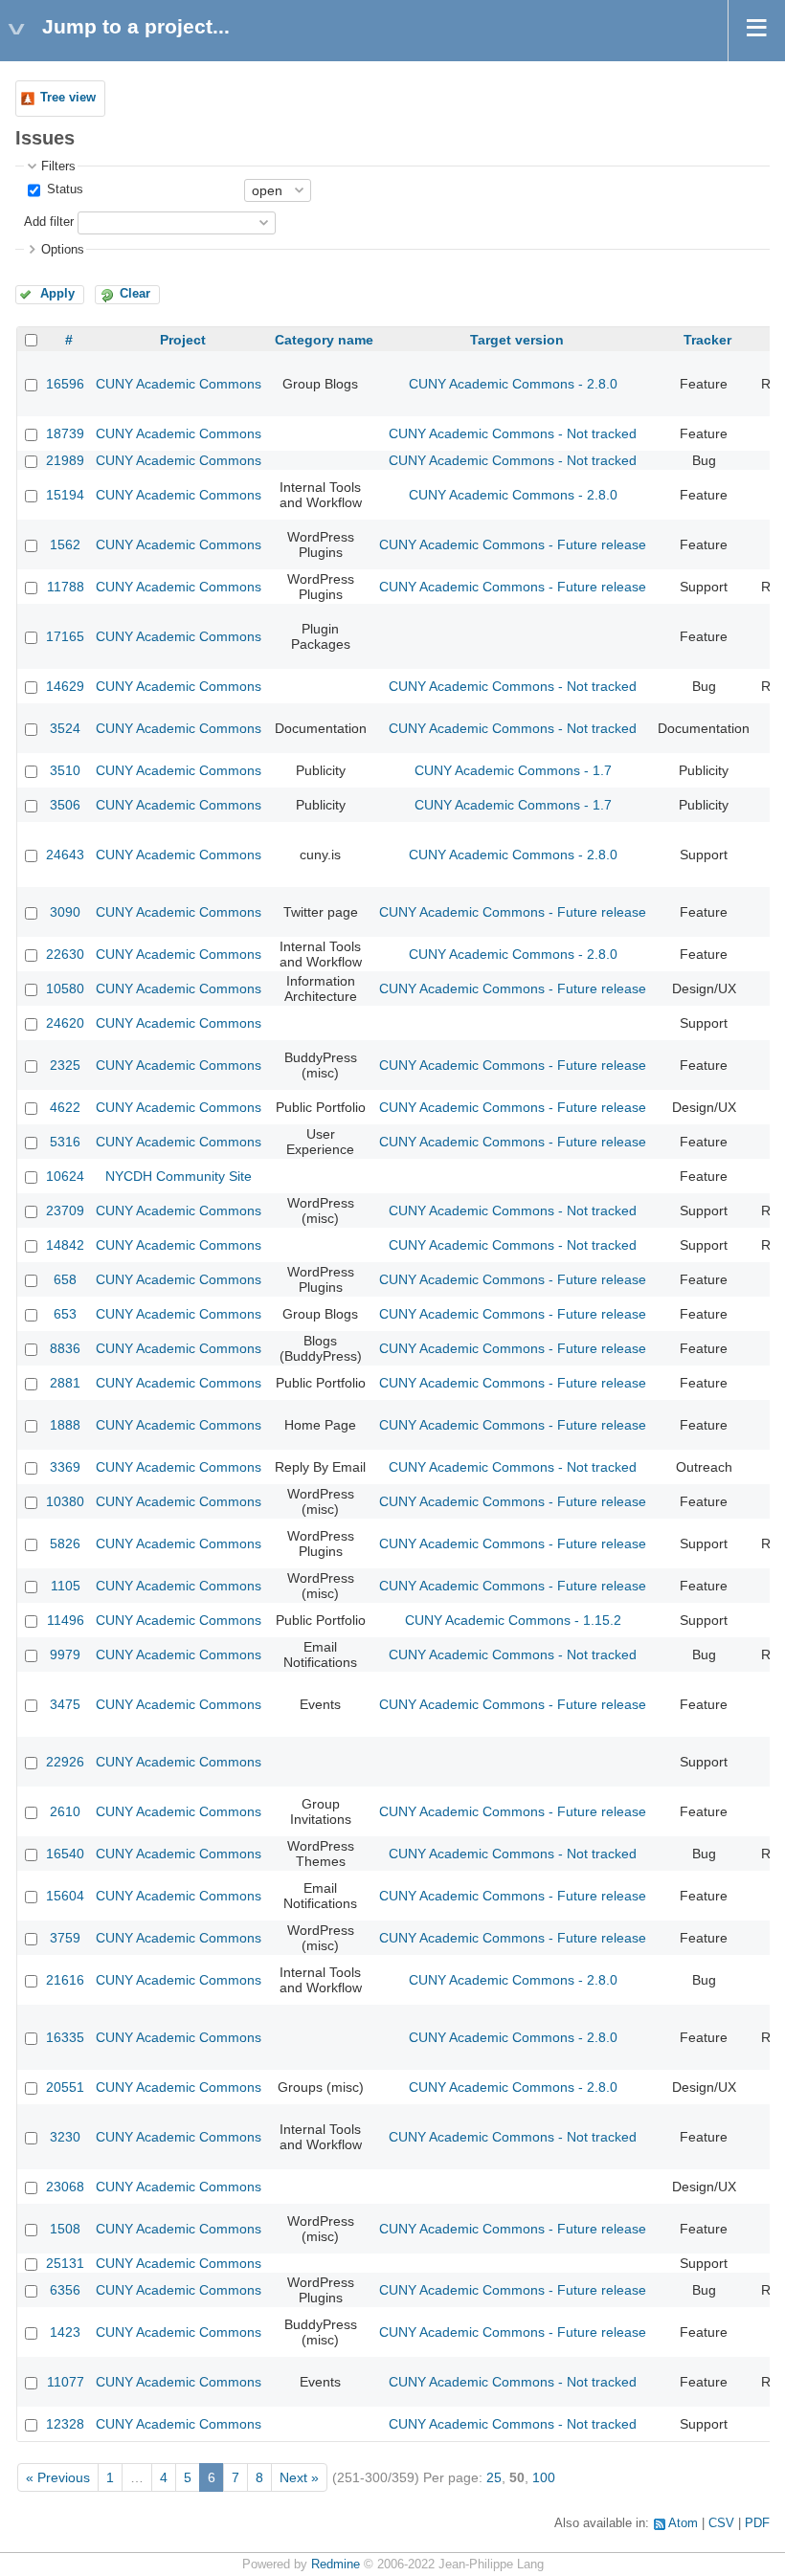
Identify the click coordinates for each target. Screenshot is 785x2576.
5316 (65, 1142)
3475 (65, 1704)
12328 (65, 2424)
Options (63, 250)
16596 (65, 384)
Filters (58, 167)
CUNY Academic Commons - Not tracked (513, 433)
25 (494, 2477)
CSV (721, 2523)
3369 (65, 1467)
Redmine (336, 2565)
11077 (66, 2382)
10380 (65, 1501)
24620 (65, 1023)
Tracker (707, 340)
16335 (65, 2037)
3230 (65, 2137)
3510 (65, 770)
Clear (135, 294)
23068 (65, 2187)
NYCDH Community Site (179, 1176)
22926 (65, 1762)
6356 (65, 2290)
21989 (65, 460)
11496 (66, 1620)
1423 (65, 2332)
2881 (65, 1383)
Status (63, 189)
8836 (65, 1348)
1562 (65, 544)
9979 (65, 1654)
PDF (757, 2523)
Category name (324, 340)
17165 (65, 636)
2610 (65, 1811)
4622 (65, 1107)
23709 (65, 1210)
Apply (57, 294)
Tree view (68, 98)
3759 (65, 1938)
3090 (65, 912)
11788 (66, 587)
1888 (65, 1425)
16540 (65, 1854)
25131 (65, 2263)
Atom (683, 2523)
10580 (65, 988)
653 (65, 1314)
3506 (65, 805)
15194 (65, 495)
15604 (65, 1896)
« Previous (58, 2477)
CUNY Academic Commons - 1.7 (513, 770)
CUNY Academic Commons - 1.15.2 (513, 1620)
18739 (65, 433)
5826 (65, 1543)
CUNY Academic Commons (179, 384)
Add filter (49, 222)
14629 (65, 686)
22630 (65, 954)
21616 (65, 1980)
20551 (65, 2087)
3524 (65, 728)
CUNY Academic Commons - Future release (513, 544)
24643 (65, 855)
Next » (299, 2477)
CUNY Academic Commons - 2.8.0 (513, 384)
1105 (66, 1586)
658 (65, 1279)
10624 (65, 1176)
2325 (65, 1065)
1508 (65, 2229)
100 (544, 2477)
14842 (65, 1245)
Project (183, 340)
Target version (517, 340)
